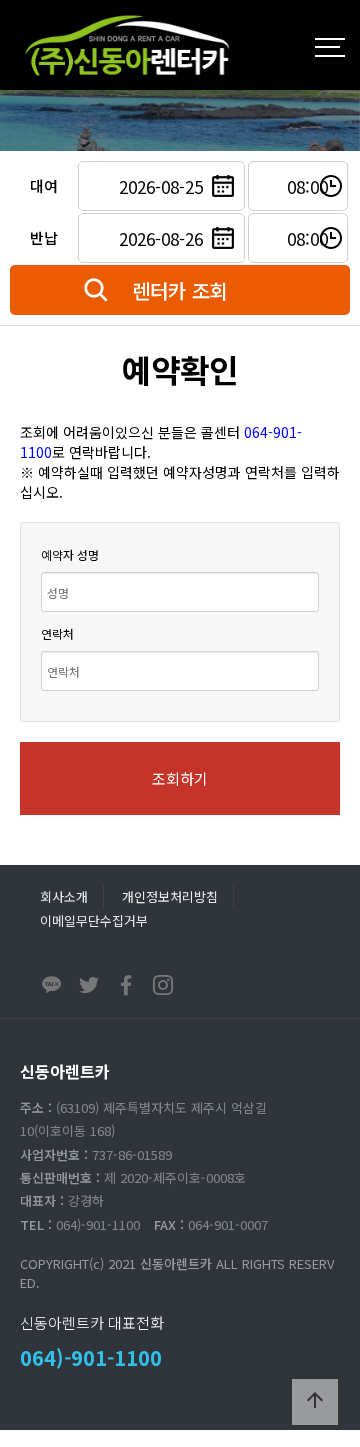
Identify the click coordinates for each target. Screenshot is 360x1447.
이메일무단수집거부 (94, 920)
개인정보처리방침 (170, 896)
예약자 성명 (70, 554)
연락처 (57, 633)
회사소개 (64, 896)
